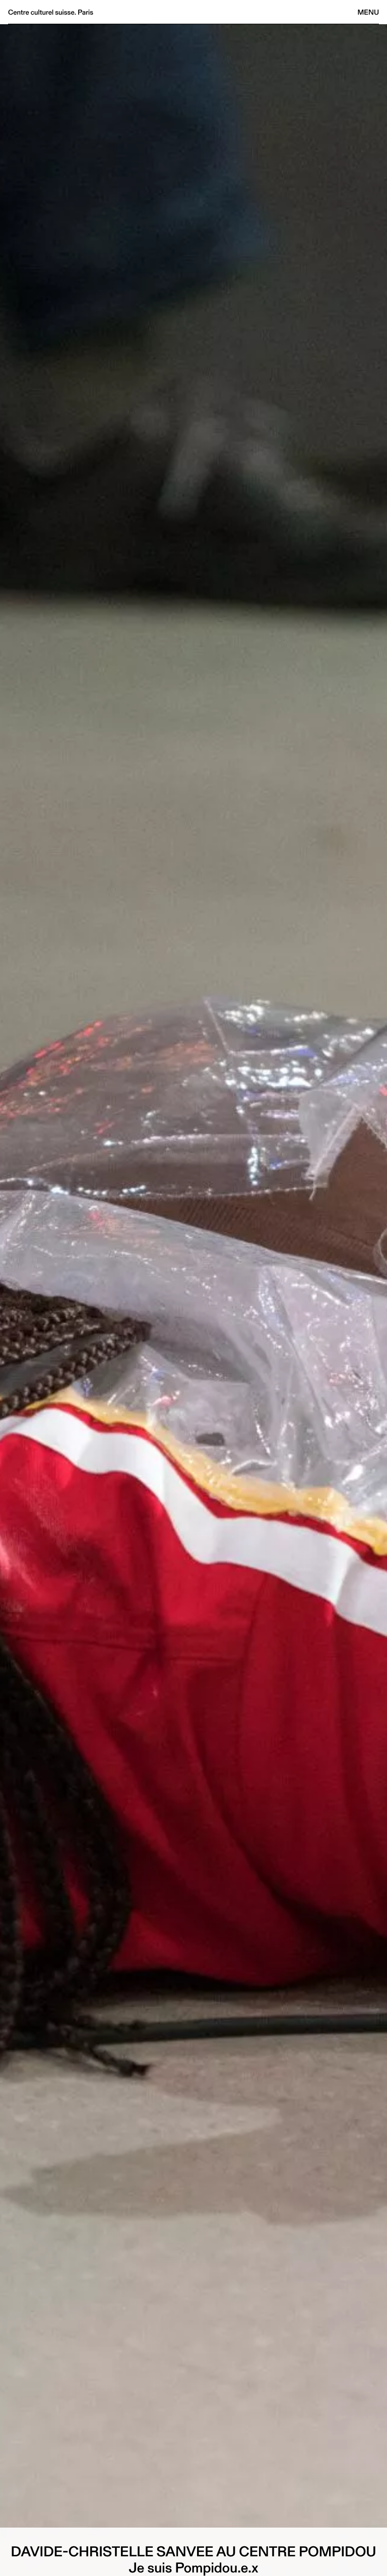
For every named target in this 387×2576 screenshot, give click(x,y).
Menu (368, 12)
